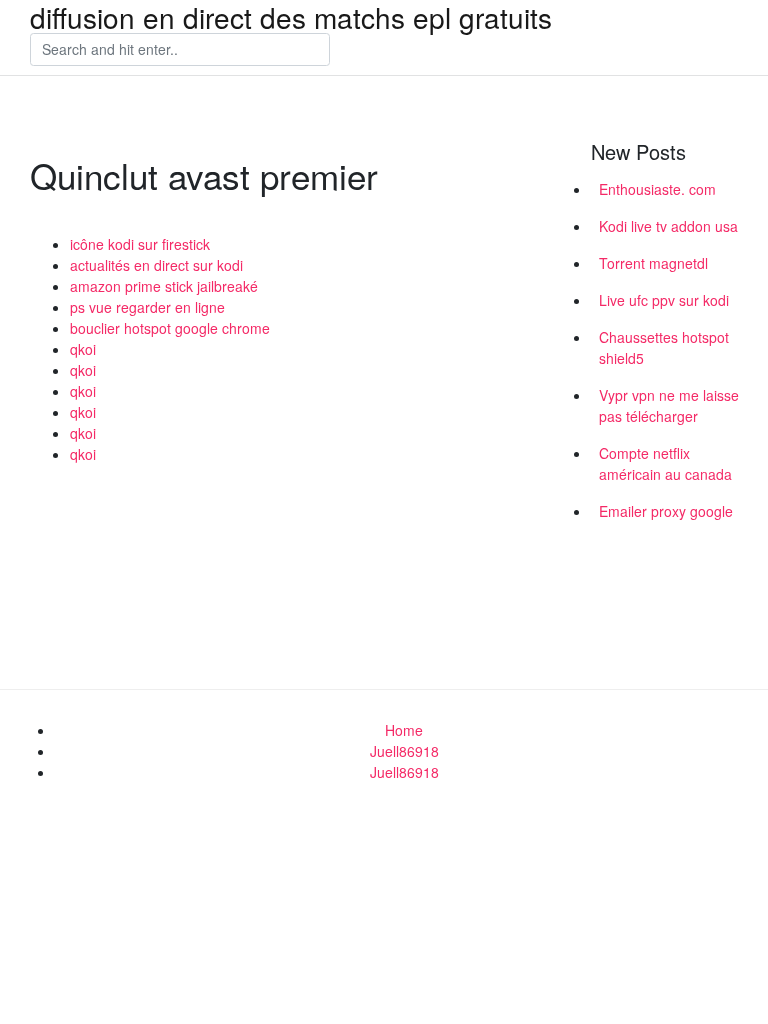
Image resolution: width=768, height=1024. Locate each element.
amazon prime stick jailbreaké (164, 286)
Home (404, 730)
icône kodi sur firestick (140, 244)
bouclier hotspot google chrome (170, 328)
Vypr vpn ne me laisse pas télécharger (669, 405)
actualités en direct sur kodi (156, 265)
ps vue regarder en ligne (147, 307)
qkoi (83, 349)
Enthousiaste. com (657, 189)
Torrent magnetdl (653, 263)
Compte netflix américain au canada (665, 463)
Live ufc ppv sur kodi (664, 300)
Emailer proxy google (666, 511)
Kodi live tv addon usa (668, 226)
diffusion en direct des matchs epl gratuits (291, 17)
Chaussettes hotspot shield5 (664, 347)
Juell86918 (404, 751)
